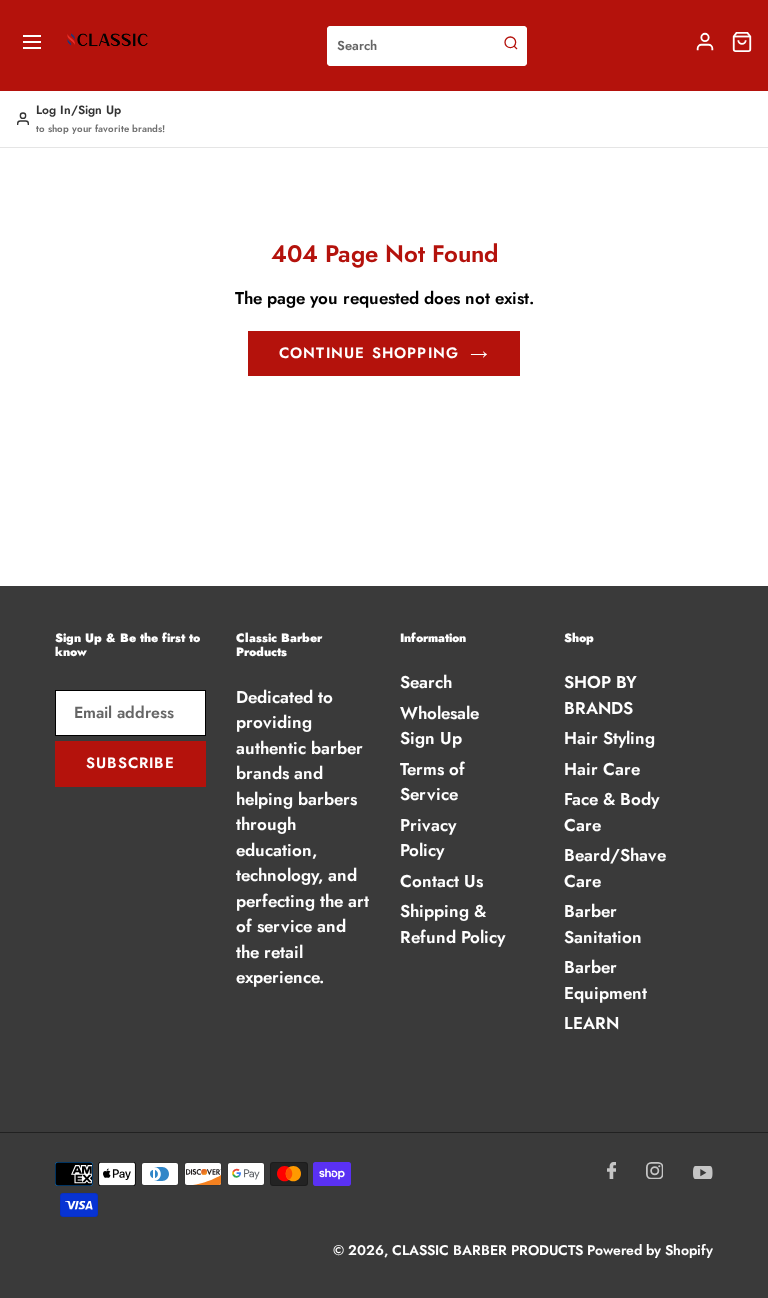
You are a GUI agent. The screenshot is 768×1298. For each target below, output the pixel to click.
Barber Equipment (605, 980)
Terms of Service (432, 782)
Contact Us (441, 881)
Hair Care (602, 769)
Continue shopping (369, 353)
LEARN (591, 1023)
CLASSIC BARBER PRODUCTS (489, 1250)
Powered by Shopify (650, 1250)
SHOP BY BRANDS (600, 695)
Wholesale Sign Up (439, 726)
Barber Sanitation (603, 924)
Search (426, 682)
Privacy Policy (428, 838)
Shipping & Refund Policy (452, 924)
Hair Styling (609, 738)
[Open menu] (32, 45)
